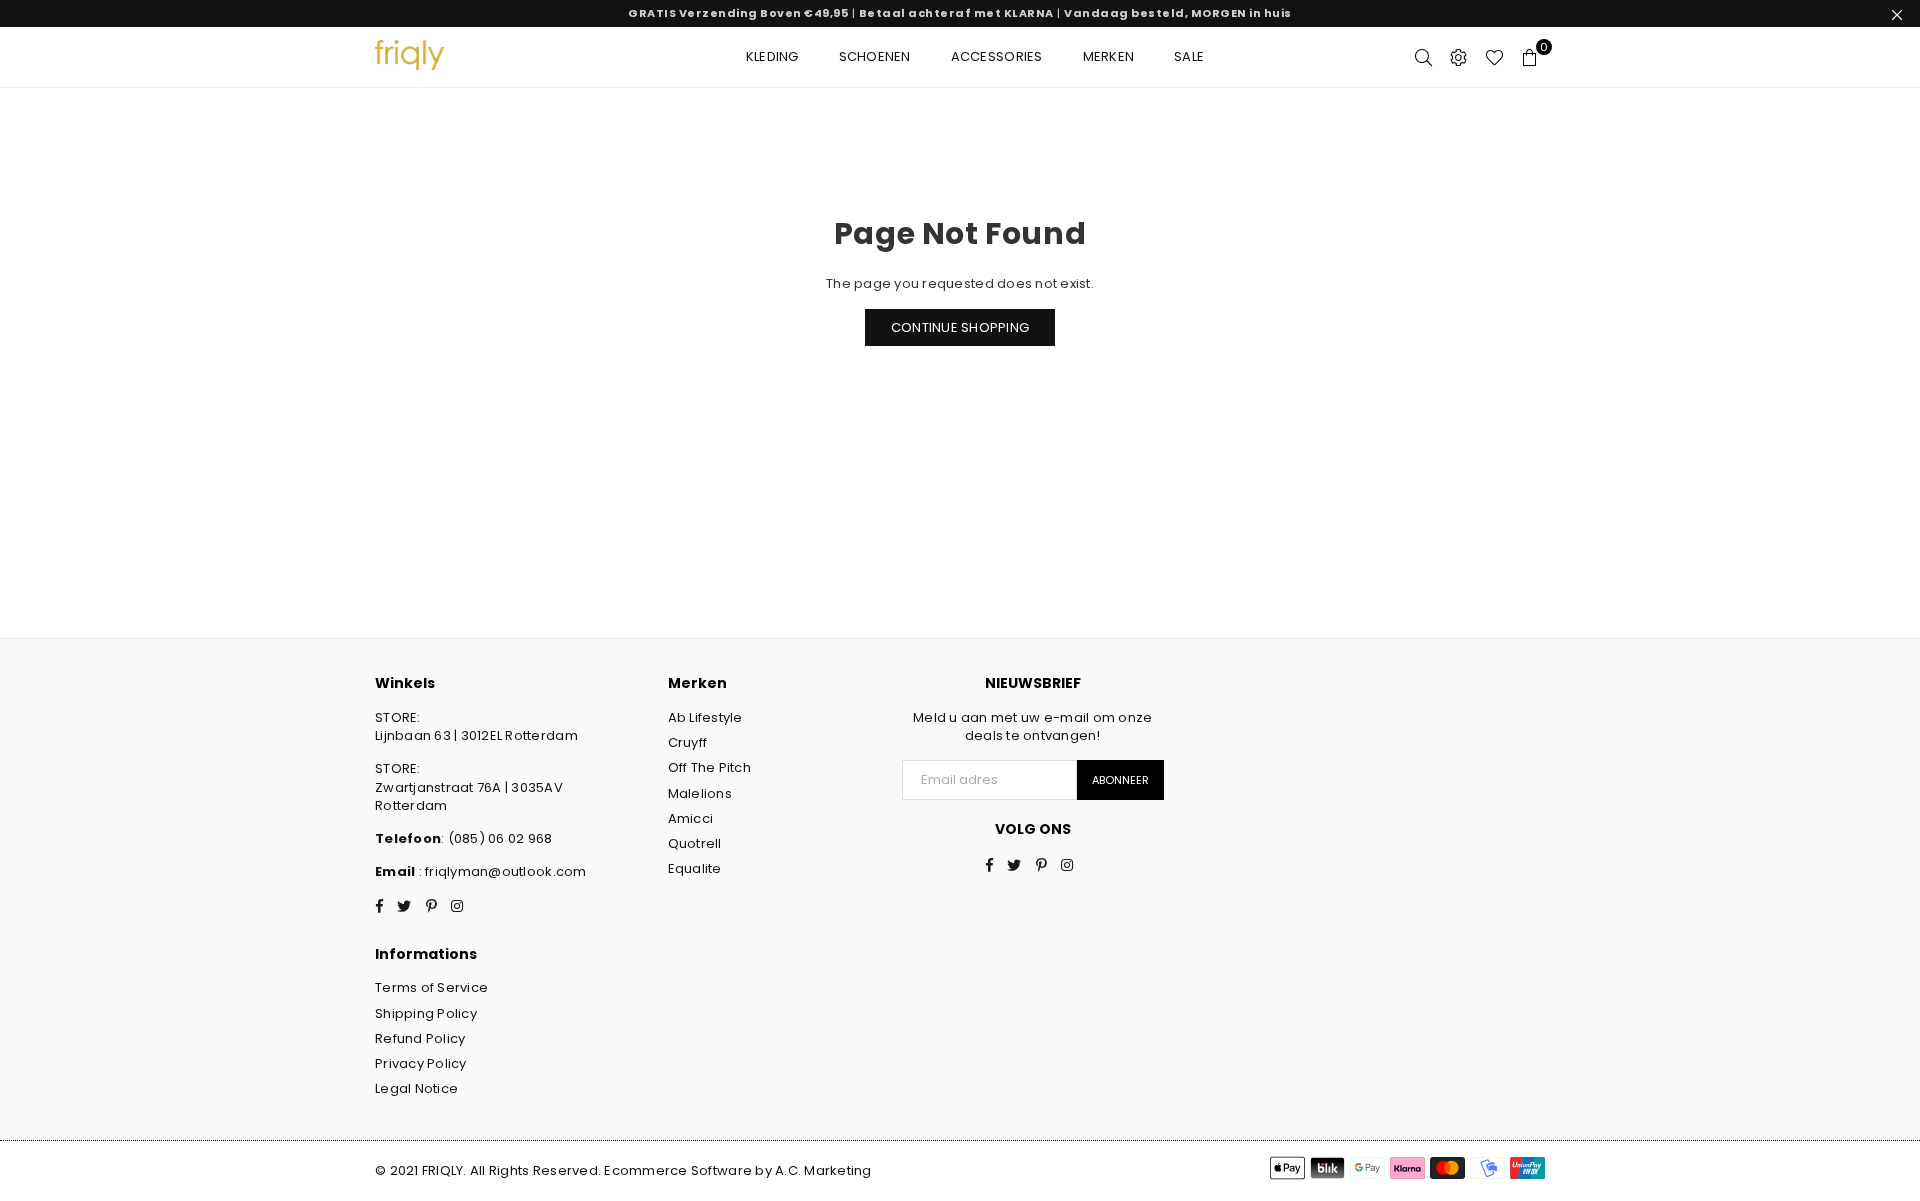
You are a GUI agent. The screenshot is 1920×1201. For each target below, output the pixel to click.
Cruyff (688, 742)
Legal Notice (416, 1088)
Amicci (691, 818)
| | (960, 13)
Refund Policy (420, 1038)
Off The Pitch (709, 767)
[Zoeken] (1423, 57)
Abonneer (1120, 780)
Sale (1189, 56)
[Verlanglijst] (1494, 57)
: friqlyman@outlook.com (500, 871)
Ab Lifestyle (705, 717)
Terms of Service (431, 987)
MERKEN (1109, 56)
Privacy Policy (421, 1063)
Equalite (695, 868)
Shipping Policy (426, 1013)
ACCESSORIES (997, 56)
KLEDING (772, 56)
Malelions (700, 793)
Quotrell (695, 843)
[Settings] (1458, 57)
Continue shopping (960, 327)
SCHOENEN (875, 56)
